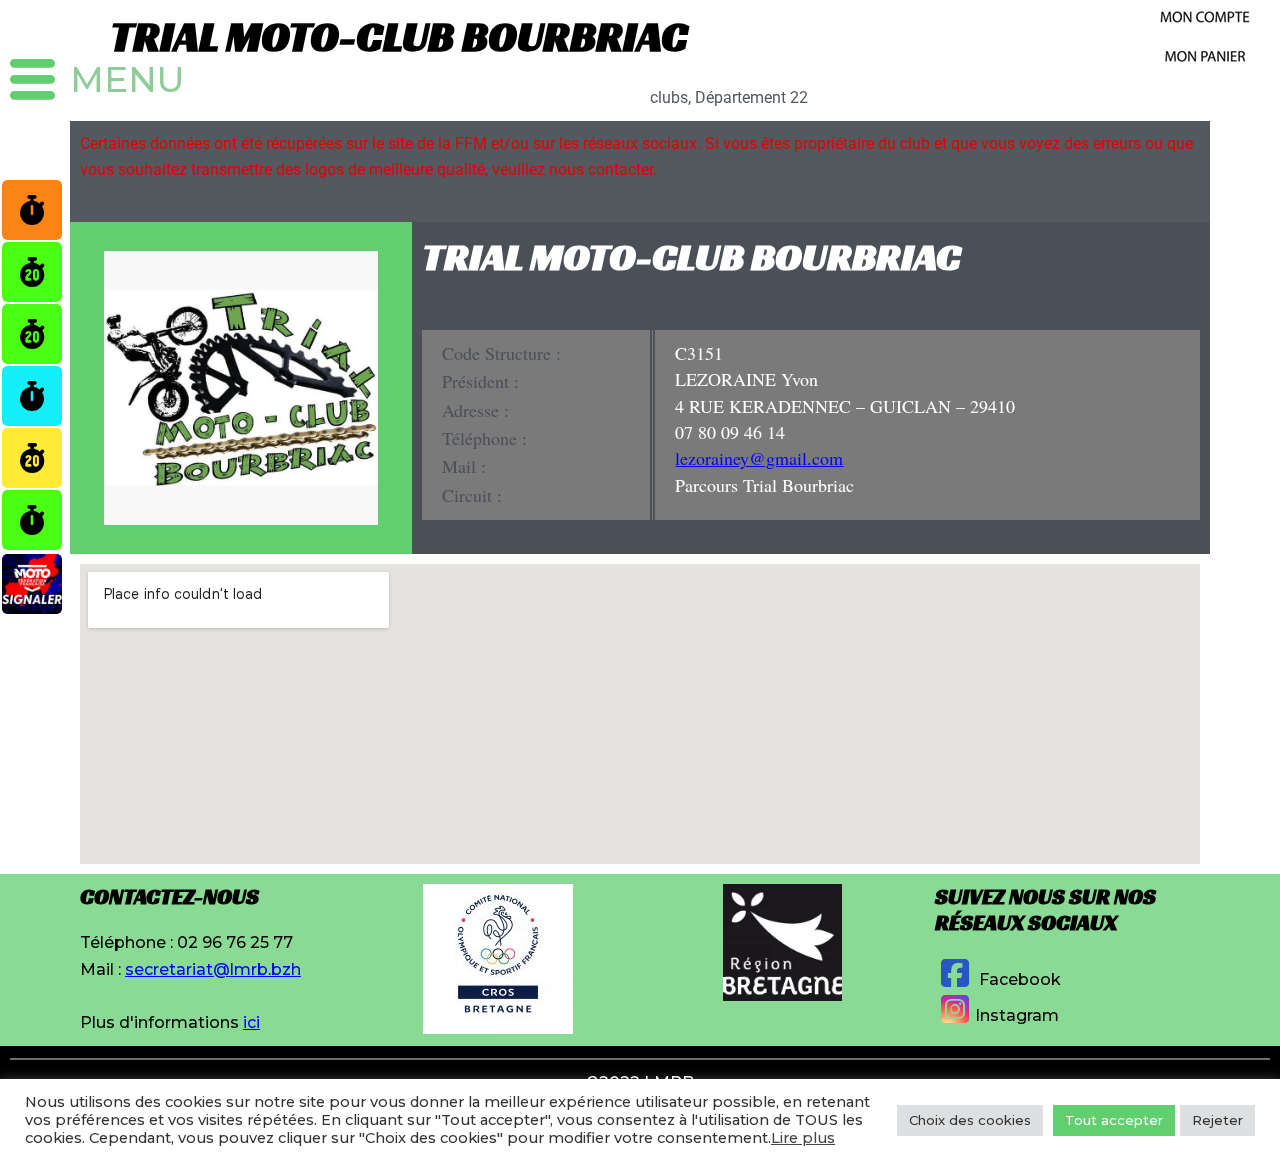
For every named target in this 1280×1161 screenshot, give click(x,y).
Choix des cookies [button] (970, 1120)
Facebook (1018, 979)
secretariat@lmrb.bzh (213, 969)
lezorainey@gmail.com (759, 458)
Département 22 (751, 97)
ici (251, 1022)
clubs (669, 97)
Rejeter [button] (1217, 1120)
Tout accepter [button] (1114, 1120)
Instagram (1017, 1015)
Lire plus (803, 1138)
